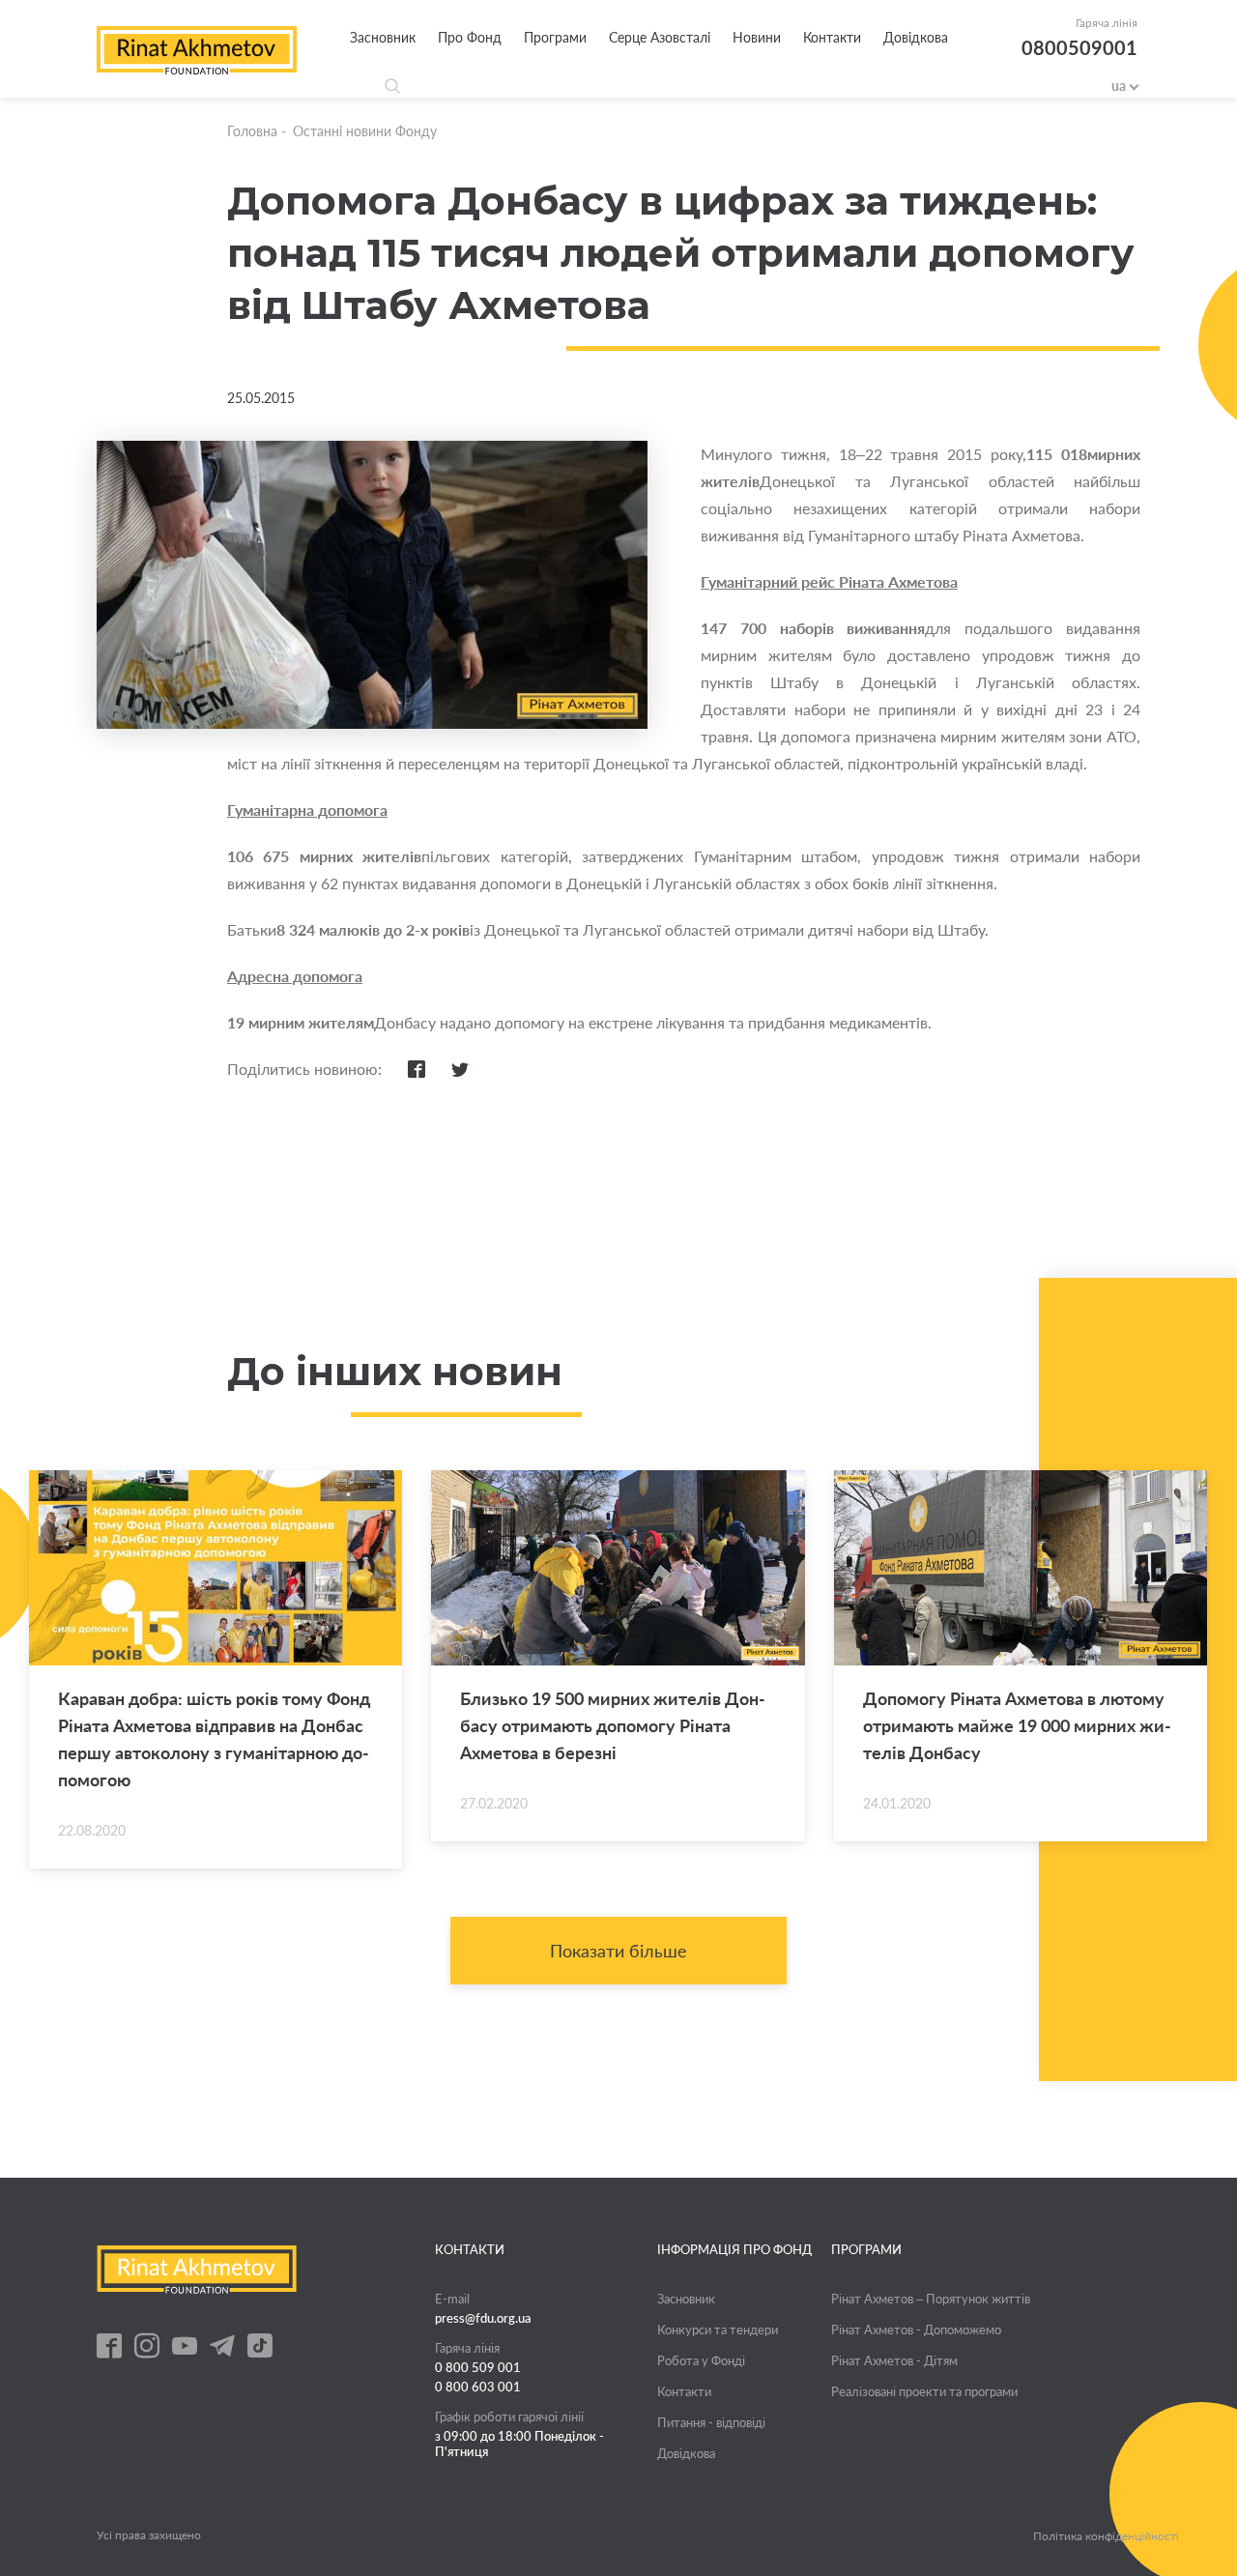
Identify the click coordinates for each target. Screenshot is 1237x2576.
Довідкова (916, 37)
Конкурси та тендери (718, 2330)
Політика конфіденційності (1106, 2536)
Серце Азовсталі (660, 37)
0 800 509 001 (478, 2367)
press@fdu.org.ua (483, 2318)
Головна (252, 131)
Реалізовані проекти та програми (924, 2391)
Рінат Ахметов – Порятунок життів (931, 2299)
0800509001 (1079, 47)
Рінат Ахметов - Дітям (894, 2360)
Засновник (383, 37)
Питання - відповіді (711, 2422)
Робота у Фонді (701, 2360)
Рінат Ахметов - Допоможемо (916, 2330)
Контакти (832, 37)
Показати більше (618, 1951)
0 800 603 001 (478, 2387)
